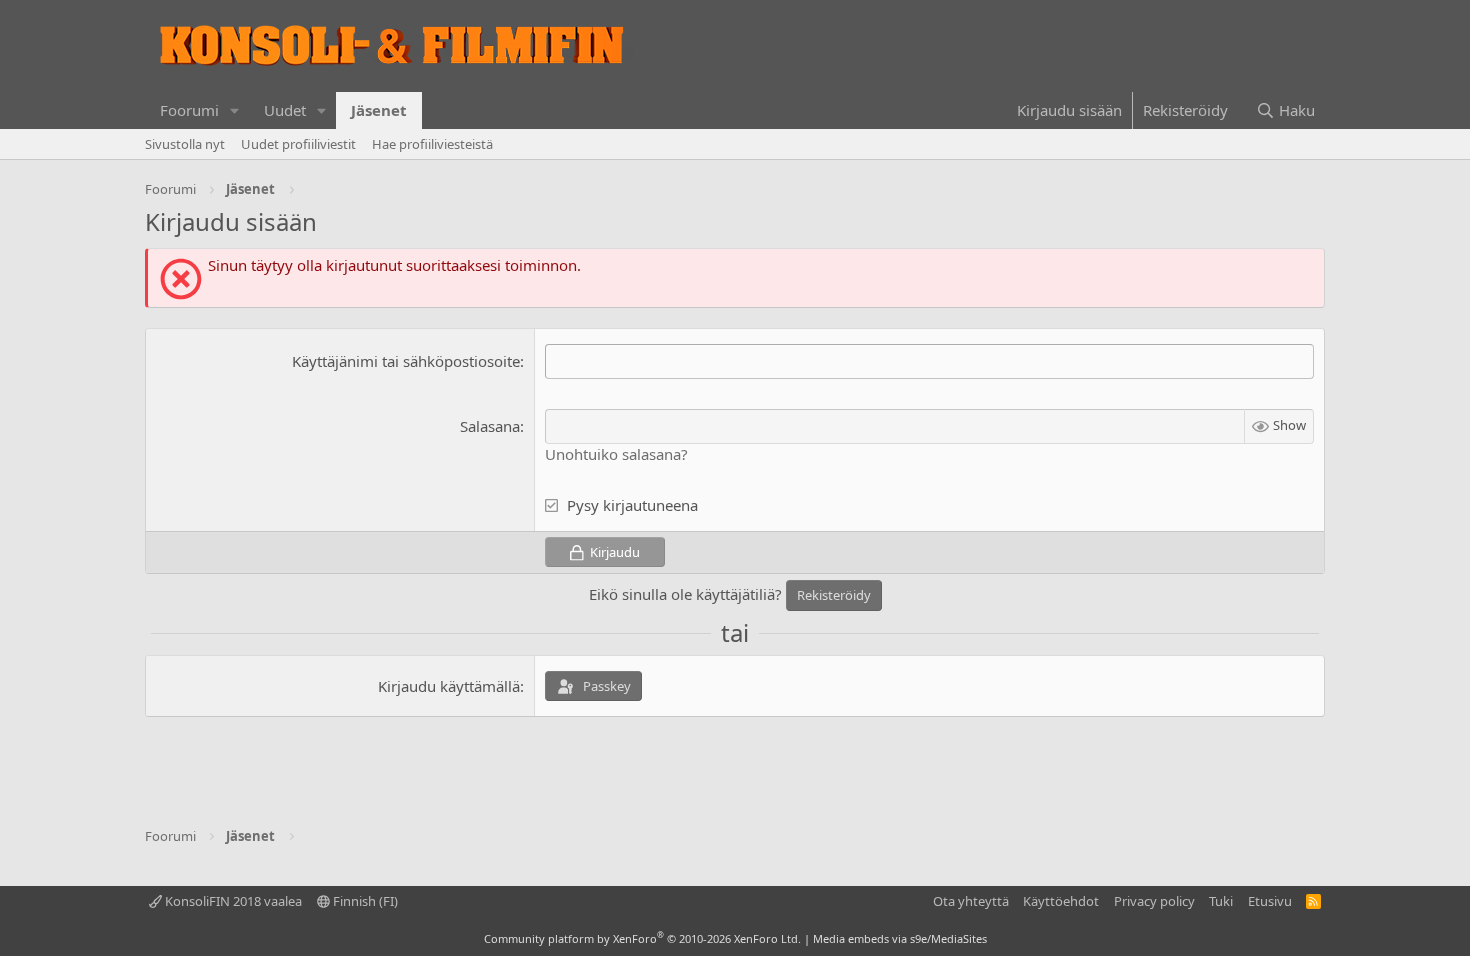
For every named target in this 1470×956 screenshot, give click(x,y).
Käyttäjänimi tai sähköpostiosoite (406, 361)
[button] (235, 110)
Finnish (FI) (364, 901)
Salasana (490, 426)
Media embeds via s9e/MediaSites (900, 938)
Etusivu (1270, 901)
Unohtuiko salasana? (616, 454)
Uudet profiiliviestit (298, 144)
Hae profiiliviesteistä (432, 144)
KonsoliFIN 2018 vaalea (232, 901)
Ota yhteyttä (971, 901)
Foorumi (189, 110)
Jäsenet (379, 110)
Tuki (1221, 901)
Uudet (285, 110)
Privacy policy (1154, 901)
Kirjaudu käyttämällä (449, 686)
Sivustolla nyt (185, 144)
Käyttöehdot (1061, 901)
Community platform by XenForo (642, 938)
